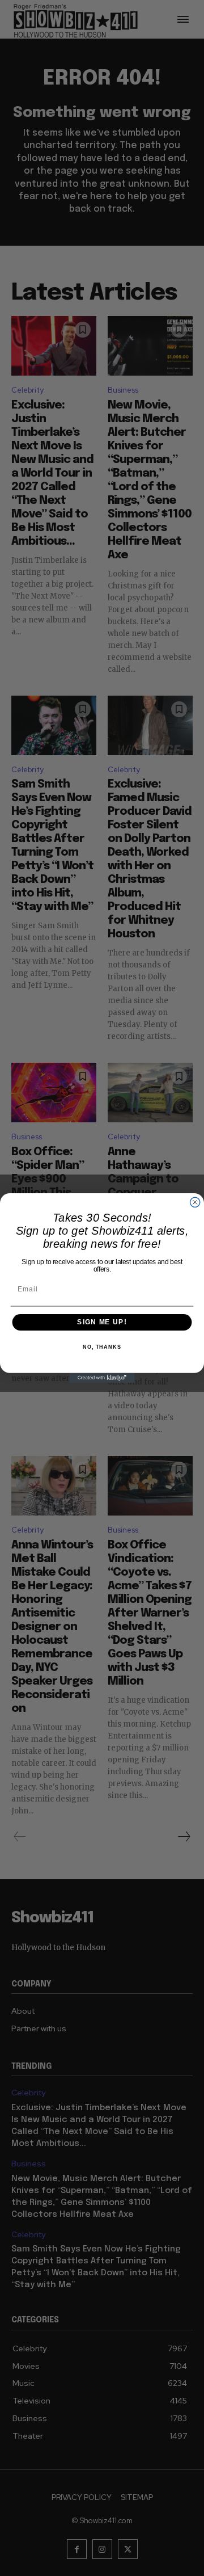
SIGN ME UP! (102, 1322)
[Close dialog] (195, 1202)
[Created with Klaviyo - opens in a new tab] (102, 1378)
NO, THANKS (102, 1347)
